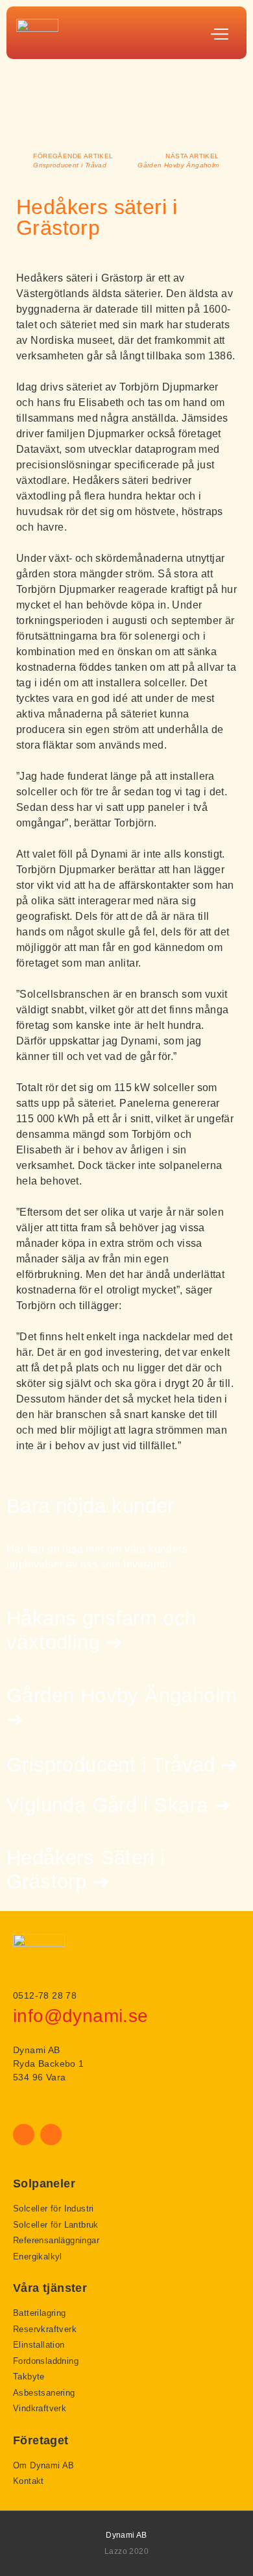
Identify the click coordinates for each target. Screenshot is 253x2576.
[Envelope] (51, 2135)
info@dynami (68, 2016)
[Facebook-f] (24, 2135)
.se (135, 2016)
